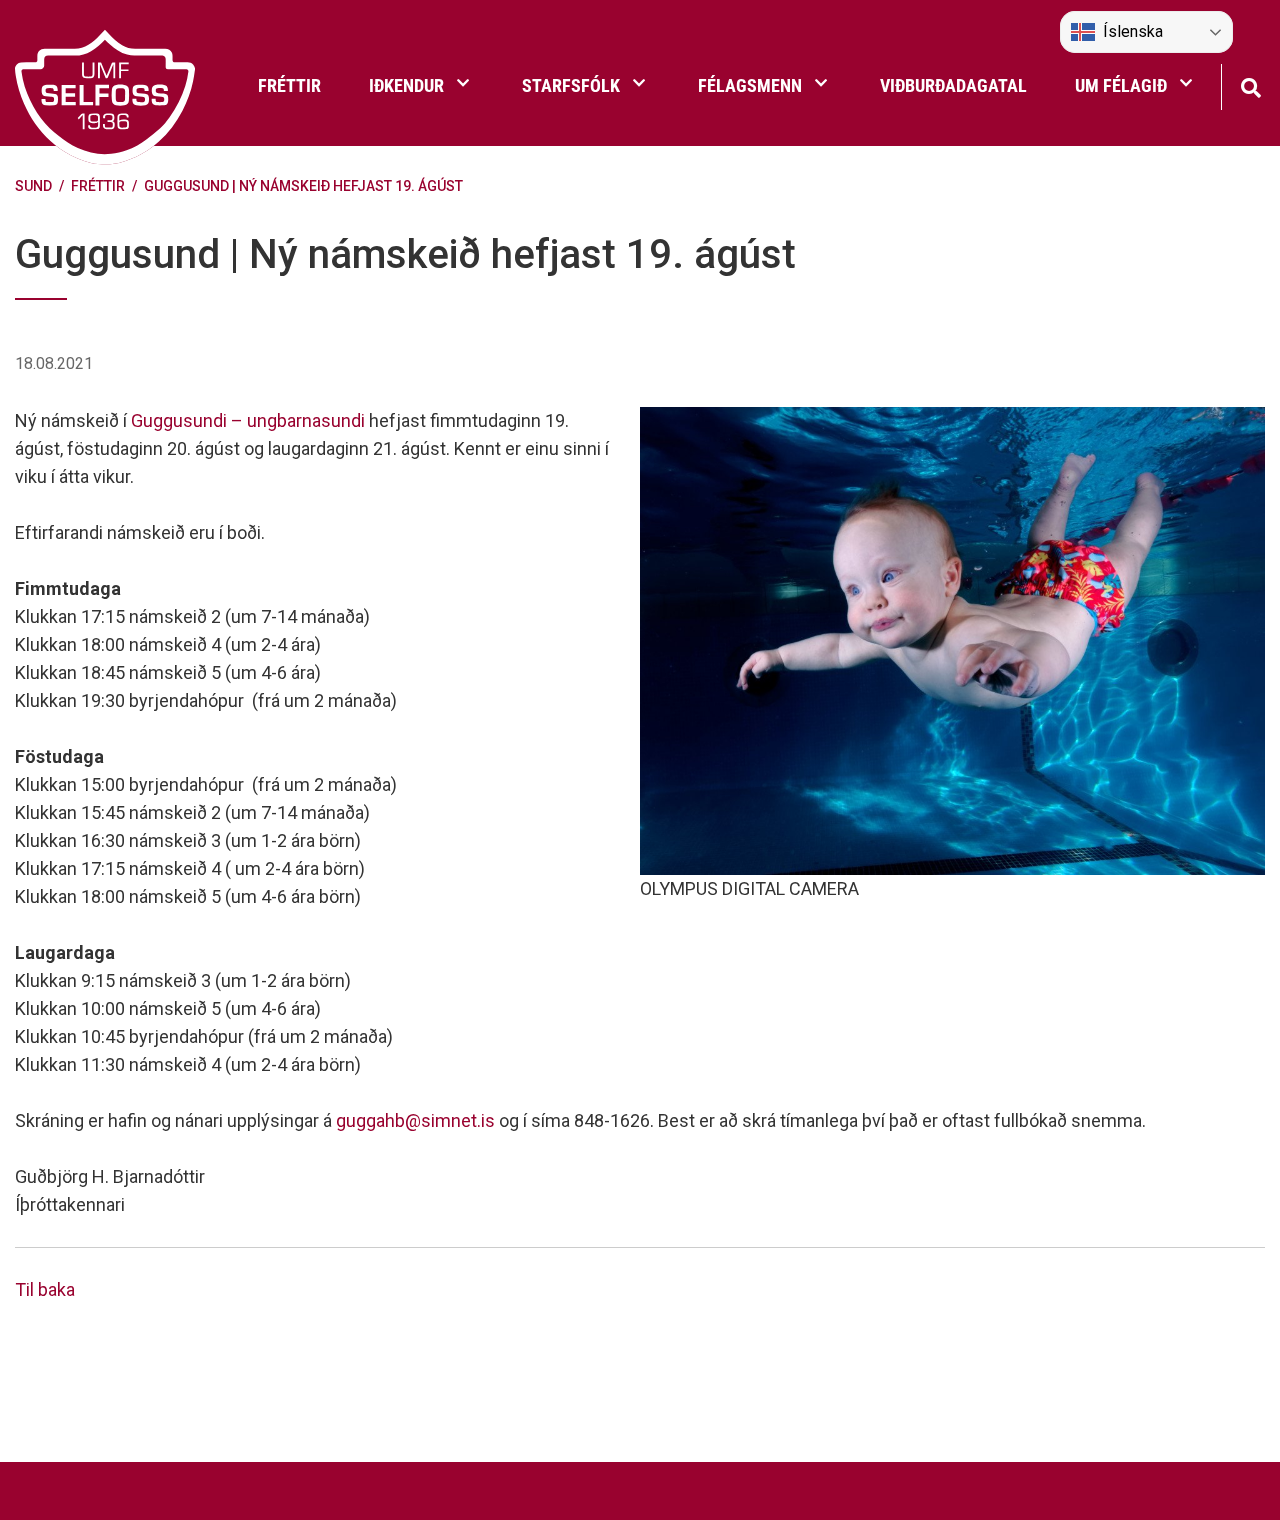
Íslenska (1133, 31)
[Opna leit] (1250, 85)
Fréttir (98, 186)
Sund (33, 186)
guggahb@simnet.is (415, 1120)
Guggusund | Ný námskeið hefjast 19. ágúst (303, 186)
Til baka (45, 1289)
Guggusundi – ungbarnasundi (248, 420)
